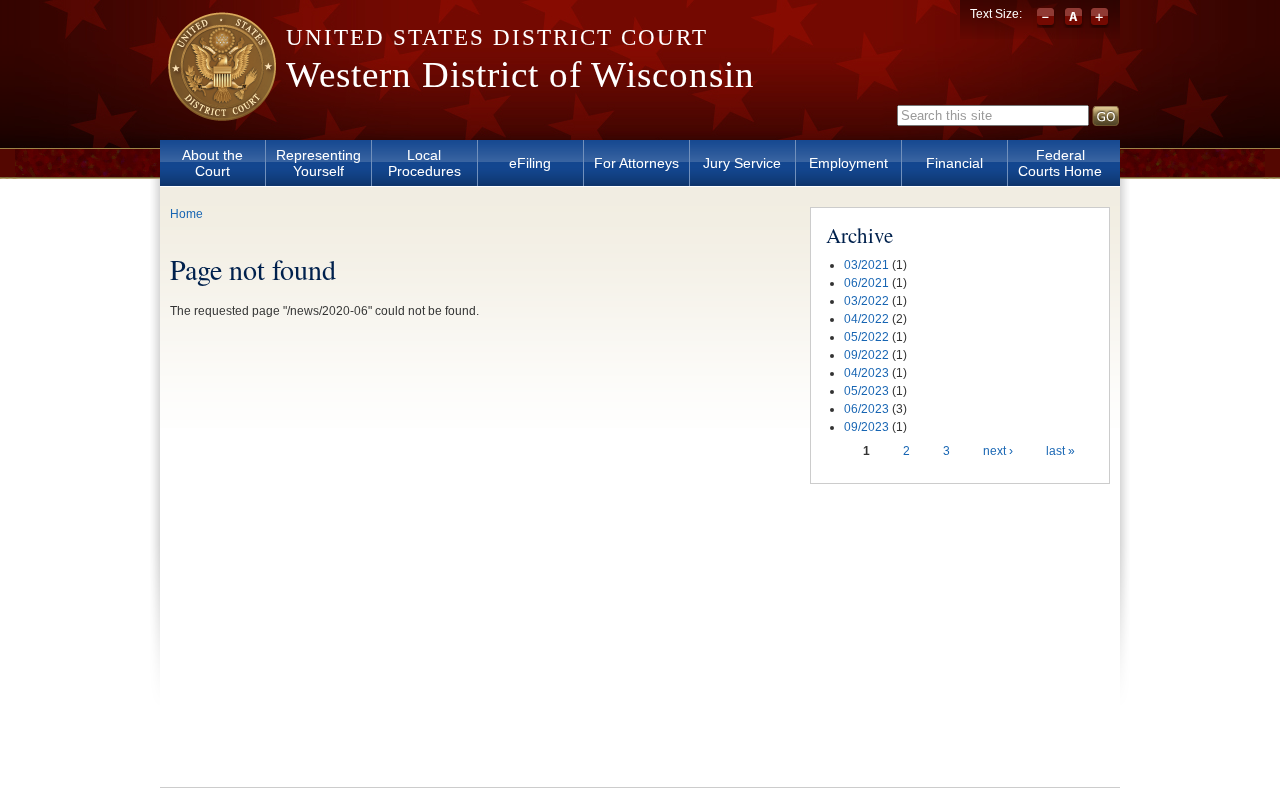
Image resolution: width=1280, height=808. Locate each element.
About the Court (212, 163)
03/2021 (866, 265)
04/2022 (866, 319)
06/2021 (866, 283)
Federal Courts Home (1060, 163)
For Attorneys (636, 163)
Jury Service (742, 163)
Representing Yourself (318, 163)
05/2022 (866, 337)
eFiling (530, 163)
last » (1060, 451)
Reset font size (1073, 18)
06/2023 (866, 409)
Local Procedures (424, 163)
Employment (848, 163)
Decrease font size (1047, 18)
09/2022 (866, 355)
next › (998, 451)
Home (186, 214)
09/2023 (866, 427)
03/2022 (866, 301)
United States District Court (497, 37)
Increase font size (1099, 18)
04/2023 (866, 373)
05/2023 (866, 391)
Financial (954, 163)
